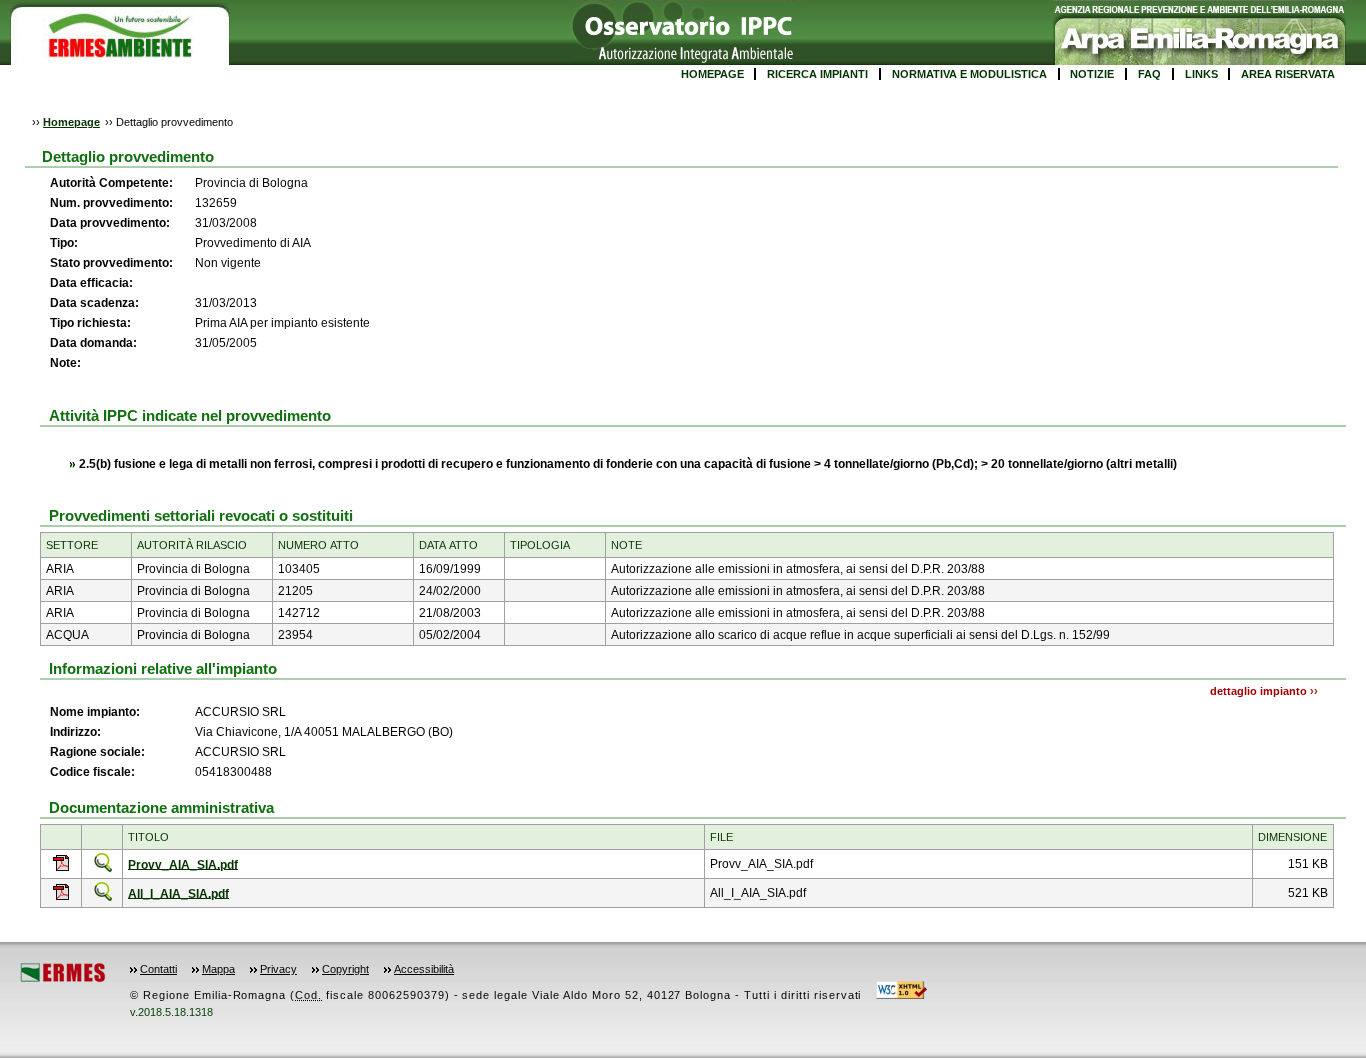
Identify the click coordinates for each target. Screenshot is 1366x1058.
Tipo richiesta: (90, 323)
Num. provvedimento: (113, 203)
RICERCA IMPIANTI (817, 74)
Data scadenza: (94, 303)
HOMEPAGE (712, 74)
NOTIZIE (1092, 74)
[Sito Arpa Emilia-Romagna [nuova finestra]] (1199, 61)
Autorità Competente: (111, 183)
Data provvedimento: (110, 223)
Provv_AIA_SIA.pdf (183, 864)
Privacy (278, 969)
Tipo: (64, 243)
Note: (65, 363)
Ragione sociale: (97, 752)
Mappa (218, 969)
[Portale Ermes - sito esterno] (63, 979)
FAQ (1149, 74)
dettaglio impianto (1258, 691)
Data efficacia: (91, 283)
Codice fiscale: (92, 772)
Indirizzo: (75, 732)
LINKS (1201, 74)
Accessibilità (424, 969)
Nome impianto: (95, 712)
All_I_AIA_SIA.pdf (178, 893)
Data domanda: (93, 343)
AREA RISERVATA (1288, 74)
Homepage (71, 122)
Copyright (345, 969)
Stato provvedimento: (111, 263)
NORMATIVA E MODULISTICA (969, 74)
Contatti (158, 969)
